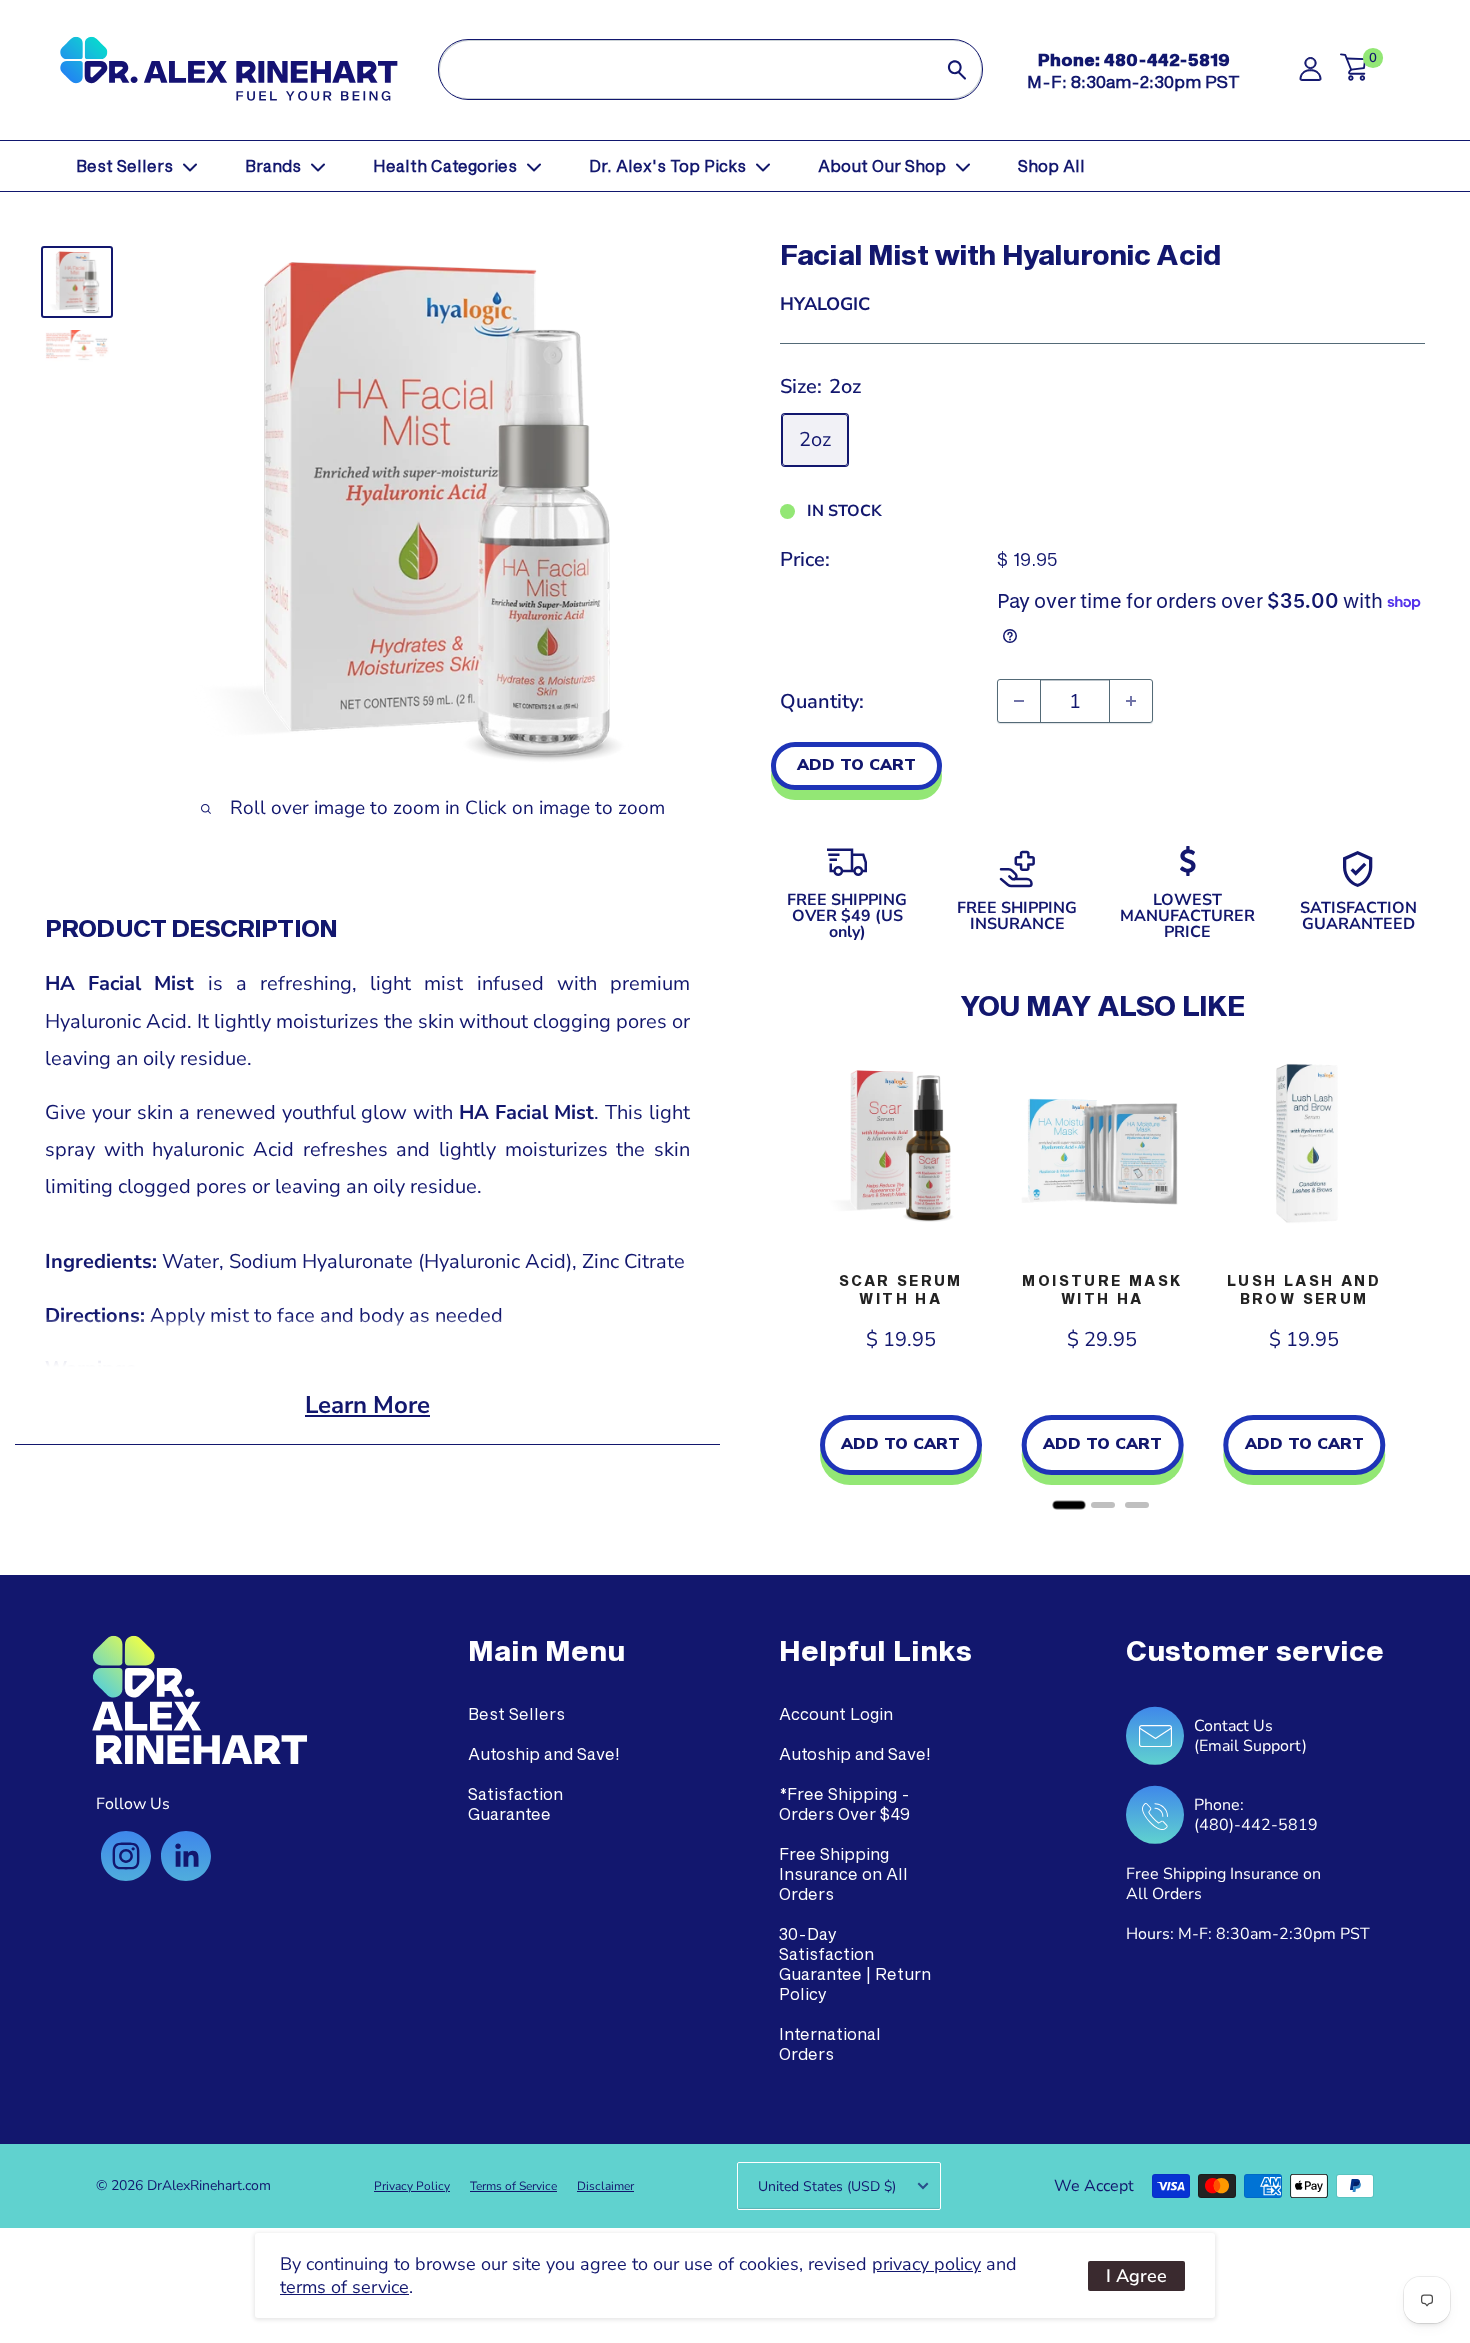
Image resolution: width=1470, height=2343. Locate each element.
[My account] (1310, 74)
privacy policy (926, 2264)
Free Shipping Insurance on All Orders (843, 1873)
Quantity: (822, 701)
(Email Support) (1250, 1746)
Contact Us (1233, 1726)
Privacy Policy (412, 2186)
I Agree (1136, 2276)
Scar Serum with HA (901, 1289)
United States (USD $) (827, 2186)
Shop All (1051, 165)
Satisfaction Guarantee (515, 1803)
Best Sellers (124, 165)
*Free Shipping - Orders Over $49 (844, 1803)
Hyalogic (825, 304)
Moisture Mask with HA (1102, 1289)
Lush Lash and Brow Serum (1304, 1289)
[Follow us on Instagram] (126, 1856)
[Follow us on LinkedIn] (186, 1856)
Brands (273, 165)
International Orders (830, 2043)
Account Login (836, 1713)
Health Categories (445, 165)
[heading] (546, 1651)
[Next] (1405, 1279)
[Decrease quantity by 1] (1019, 701)
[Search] (957, 69)
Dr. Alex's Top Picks (667, 165)
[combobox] (686, 69)
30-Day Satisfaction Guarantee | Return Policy (855, 1963)
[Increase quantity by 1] (1131, 701)
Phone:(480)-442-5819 (1256, 1815)
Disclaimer (605, 2186)
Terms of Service (513, 2186)
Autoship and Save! (544, 1753)
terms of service (344, 2287)
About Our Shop (882, 165)
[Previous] (800, 1279)
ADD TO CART (856, 765)
